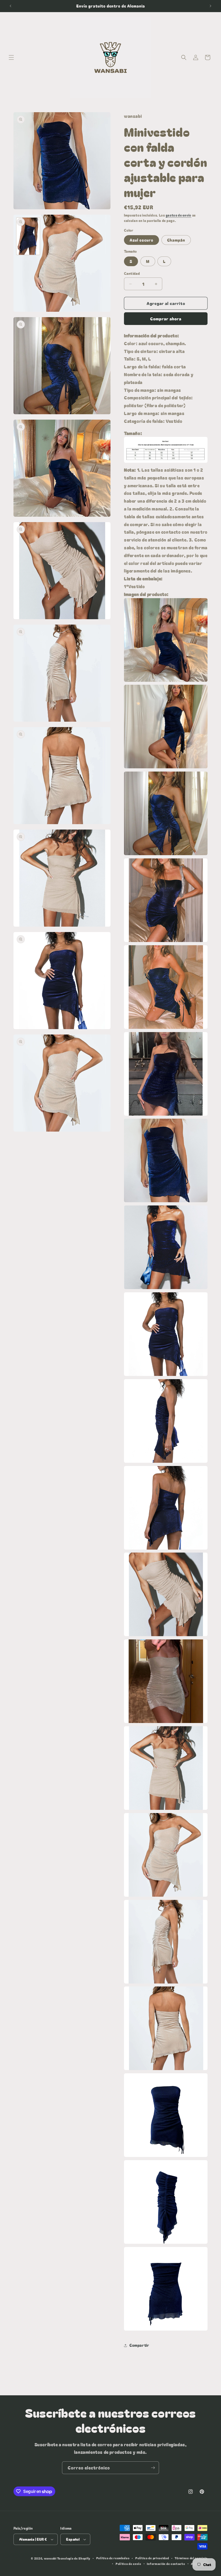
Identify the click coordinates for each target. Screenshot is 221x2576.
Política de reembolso (113, 2558)
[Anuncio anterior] (11, 6)
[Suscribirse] (153, 2468)
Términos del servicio (191, 2558)
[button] (11, 57)
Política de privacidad (152, 2558)
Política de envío (128, 2564)
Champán (176, 240)
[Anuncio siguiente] (210, 6)
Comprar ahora (166, 319)
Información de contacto (166, 2564)
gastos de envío (179, 215)
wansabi (50, 2558)
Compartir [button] (139, 2345)
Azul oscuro (141, 240)
